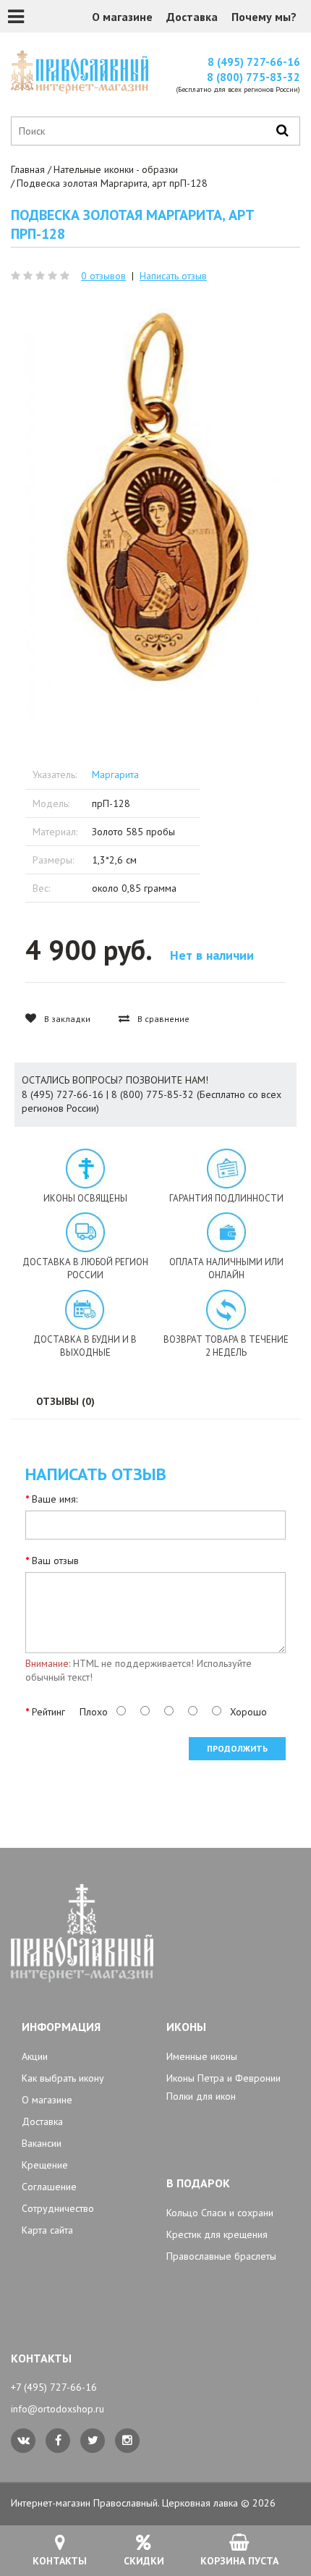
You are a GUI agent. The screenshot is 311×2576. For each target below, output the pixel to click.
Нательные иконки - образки (116, 169)
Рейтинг (48, 1712)
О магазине (122, 17)
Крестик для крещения (217, 2234)
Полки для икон (201, 2096)
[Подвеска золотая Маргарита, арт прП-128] (155, 502)
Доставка (192, 17)
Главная (28, 169)
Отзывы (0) (65, 1401)
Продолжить (237, 1748)
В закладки (66, 1019)
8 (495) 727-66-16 (254, 62)
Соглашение (49, 2187)
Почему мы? (264, 17)
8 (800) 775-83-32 (254, 77)
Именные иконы (202, 2056)
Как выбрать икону (63, 2078)
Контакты (60, 2561)
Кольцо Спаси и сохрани (220, 2213)
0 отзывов (103, 276)
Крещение (45, 2165)
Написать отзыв (173, 276)
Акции (35, 2056)
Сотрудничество (58, 2208)
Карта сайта (47, 2230)
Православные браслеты (221, 2256)
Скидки (144, 2561)
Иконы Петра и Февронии (223, 2078)
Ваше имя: (55, 1499)
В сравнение (162, 1019)
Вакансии (42, 2143)
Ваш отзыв (55, 1561)
